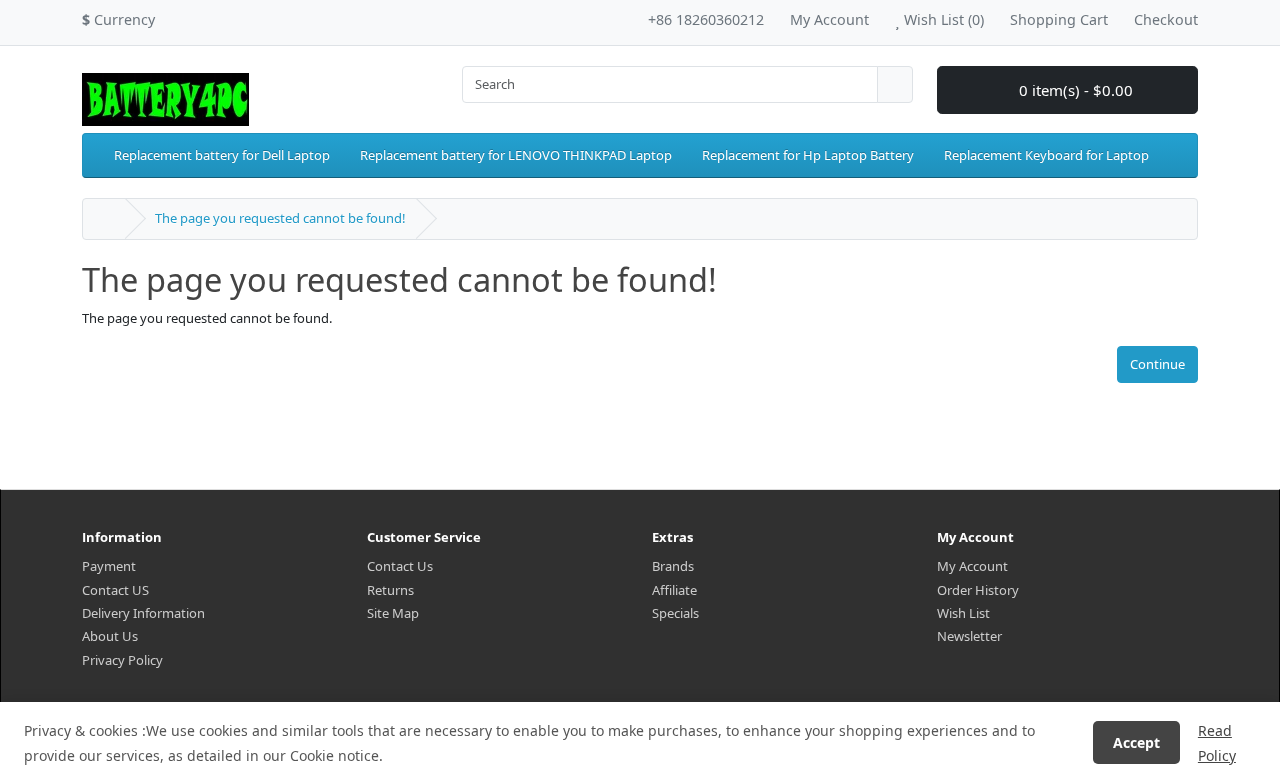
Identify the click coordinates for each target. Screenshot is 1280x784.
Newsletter (969, 636)
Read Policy (1217, 743)
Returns (390, 590)
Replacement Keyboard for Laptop (1046, 155)
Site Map (393, 613)
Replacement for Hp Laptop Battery (808, 155)
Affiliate (674, 590)
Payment (109, 566)
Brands (673, 566)
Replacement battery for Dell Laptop (222, 155)
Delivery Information (143, 613)
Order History (978, 590)
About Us (110, 636)
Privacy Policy (122, 660)
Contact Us (400, 566)
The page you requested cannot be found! (280, 218)
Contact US (115, 590)
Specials (675, 613)
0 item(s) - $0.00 (1074, 90)
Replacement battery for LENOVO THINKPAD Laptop (516, 155)
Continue (1157, 364)
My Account (972, 566)
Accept (1136, 742)
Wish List (963, 613)
